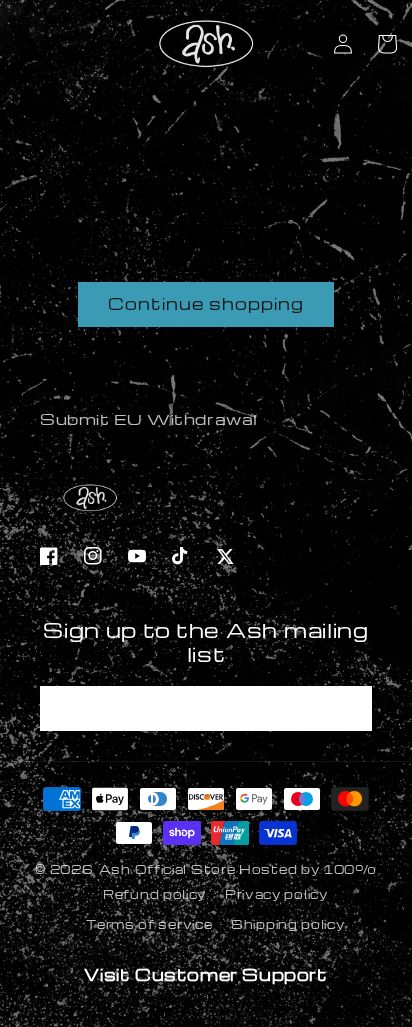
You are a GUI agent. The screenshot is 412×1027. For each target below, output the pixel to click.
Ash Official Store (167, 869)
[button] (387, 44)
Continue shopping (206, 303)
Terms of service (149, 924)
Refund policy (154, 894)
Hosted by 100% (308, 869)
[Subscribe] (350, 708)
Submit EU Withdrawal (149, 419)
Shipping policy (288, 924)
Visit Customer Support (205, 974)
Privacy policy (276, 894)
